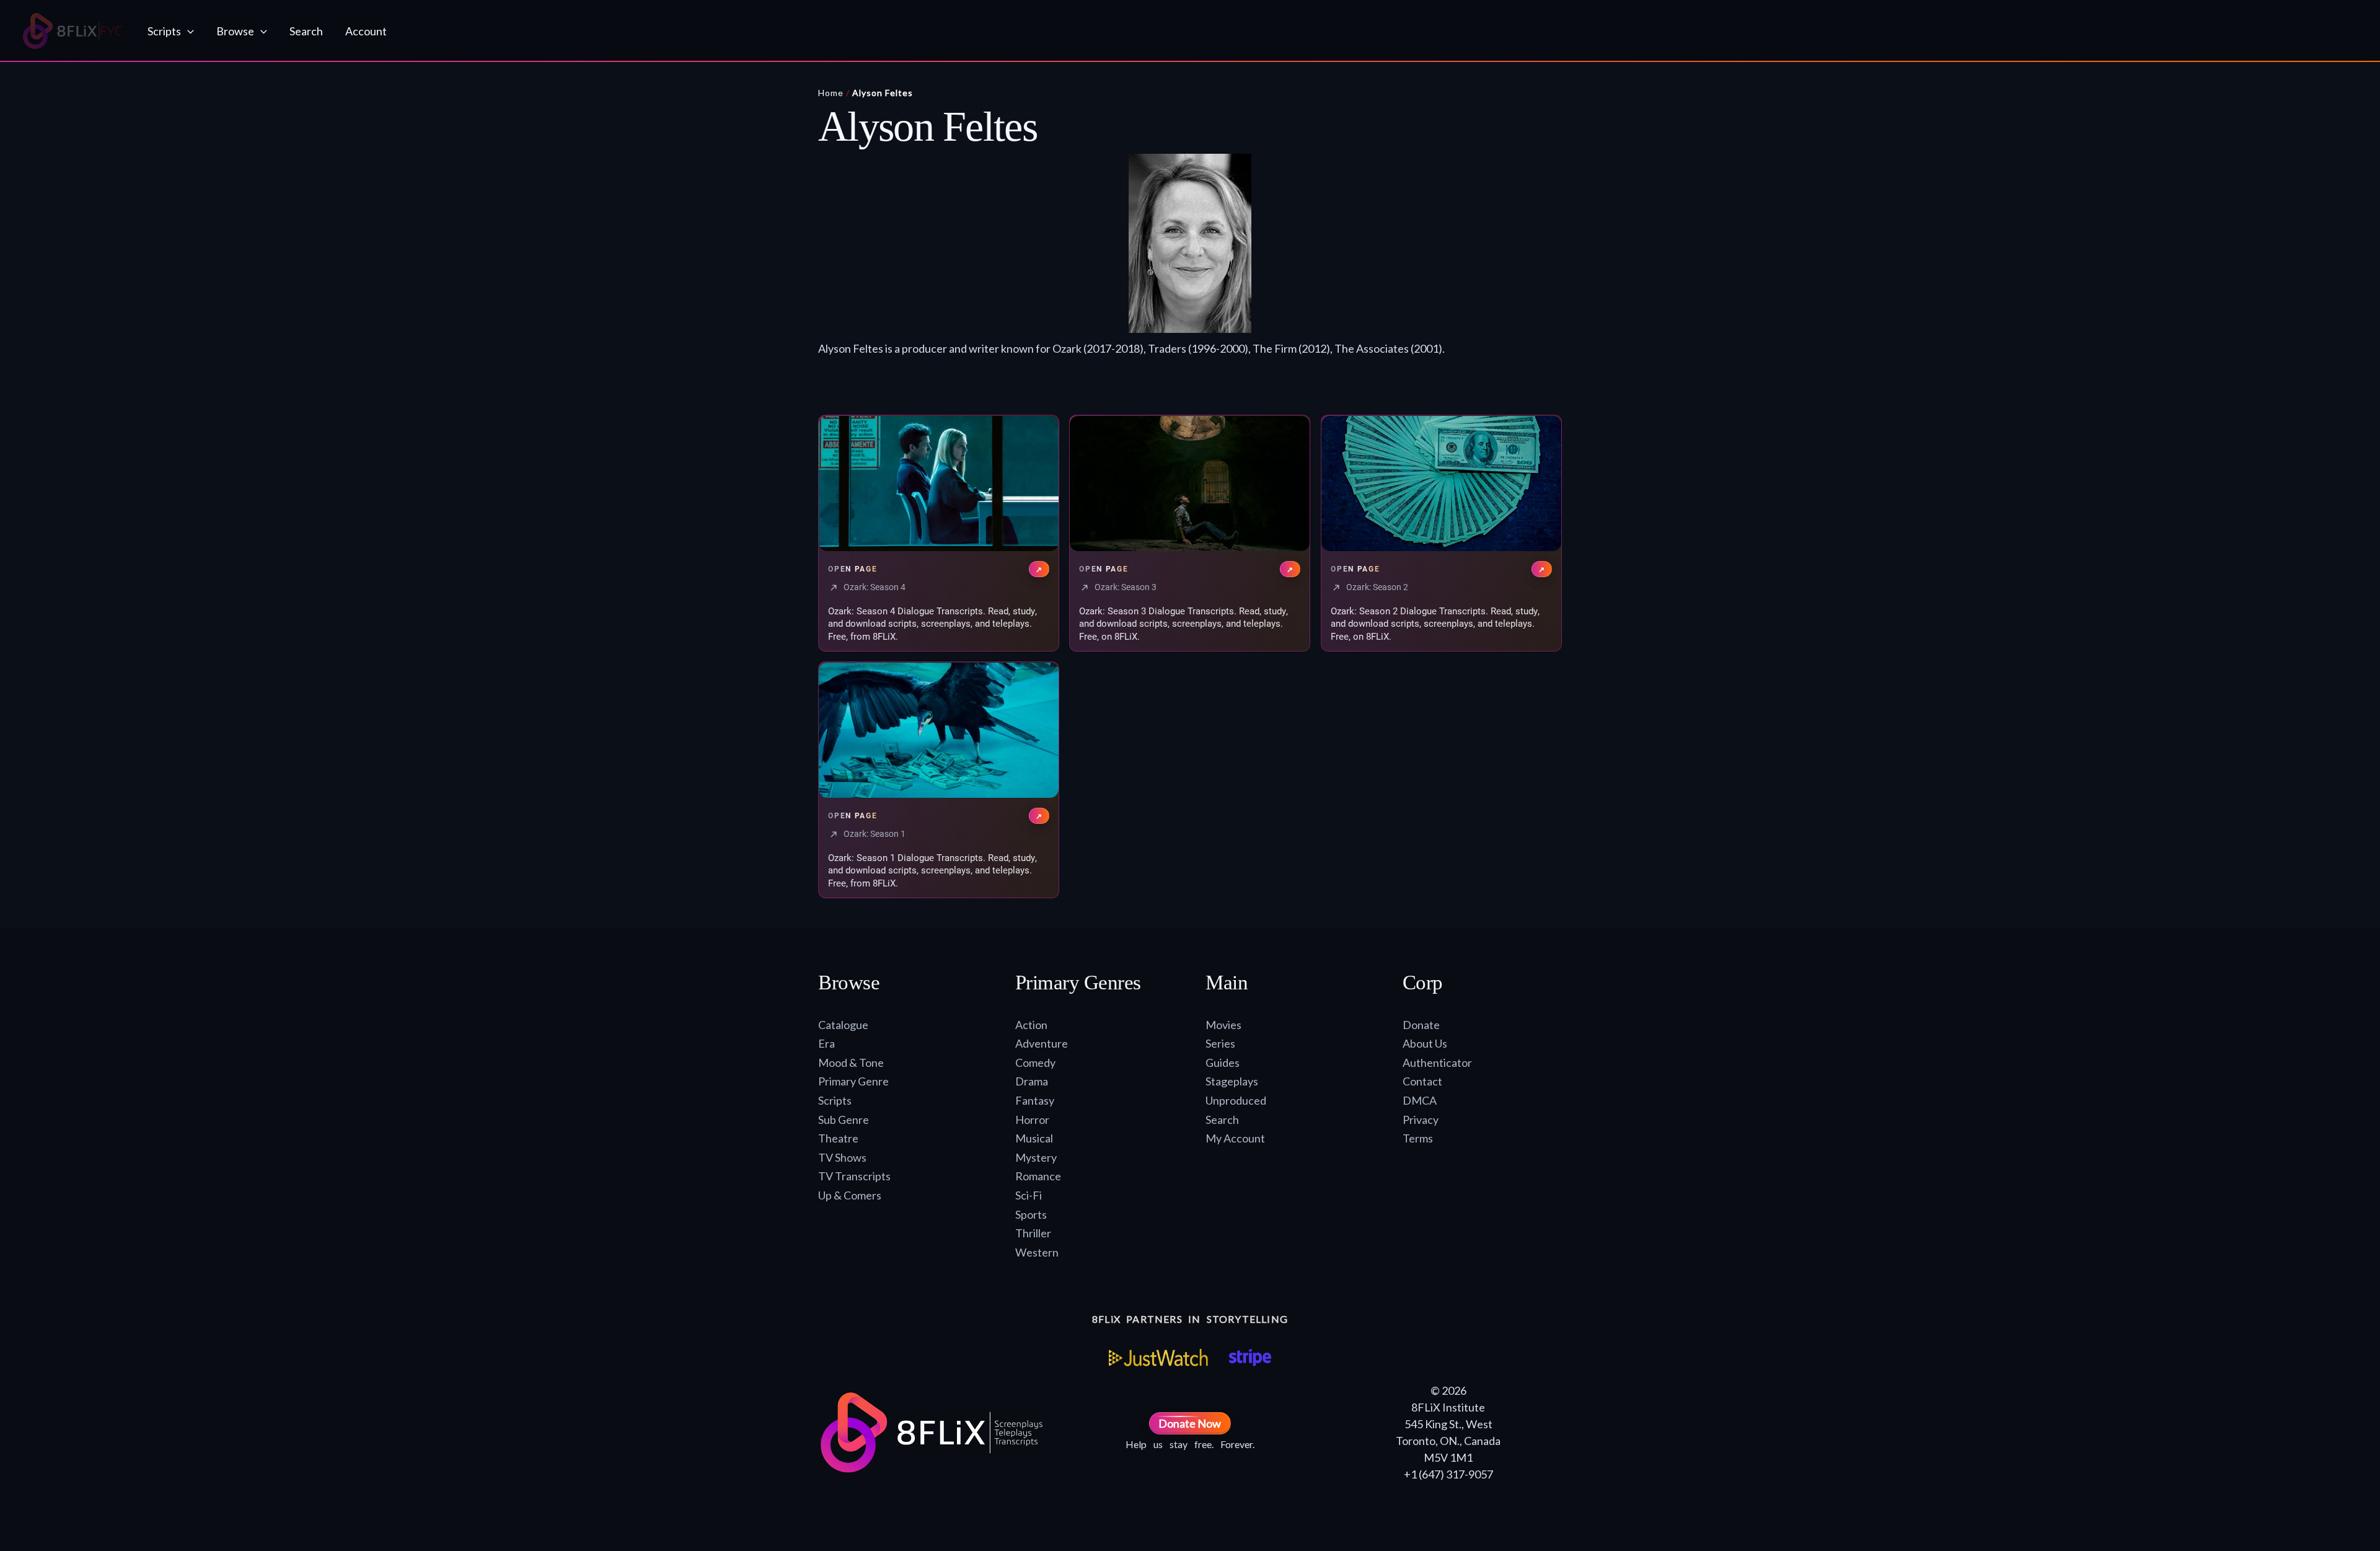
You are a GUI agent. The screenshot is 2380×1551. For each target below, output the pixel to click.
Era (826, 1043)
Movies (1223, 1025)
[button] (187, 31)
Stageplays (1232, 1081)
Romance (1038, 1176)
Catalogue (843, 1025)
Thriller (1033, 1233)
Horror (1032, 1120)
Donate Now (1190, 1423)
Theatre (838, 1138)
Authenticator (1437, 1063)
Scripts (835, 1100)
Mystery (1036, 1157)
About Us (1425, 1043)
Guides (1223, 1063)
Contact (1422, 1081)
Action (1031, 1025)
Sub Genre (844, 1120)
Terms (1418, 1138)
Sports (1031, 1214)
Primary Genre (853, 1081)
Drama (1032, 1081)
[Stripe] (1250, 1358)
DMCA (1420, 1100)
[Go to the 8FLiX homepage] (73, 31)
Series (1220, 1043)
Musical (1034, 1138)
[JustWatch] (1158, 1358)
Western (1037, 1252)
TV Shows (842, 1157)
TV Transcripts (854, 1176)
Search (1222, 1120)
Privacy (1421, 1120)
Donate (1421, 1025)
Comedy (1035, 1063)
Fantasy (1035, 1100)
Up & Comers (850, 1195)
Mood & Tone (851, 1063)
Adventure (1042, 1043)
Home (831, 93)
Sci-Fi (1029, 1195)
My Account (1235, 1138)
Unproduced (1236, 1100)
